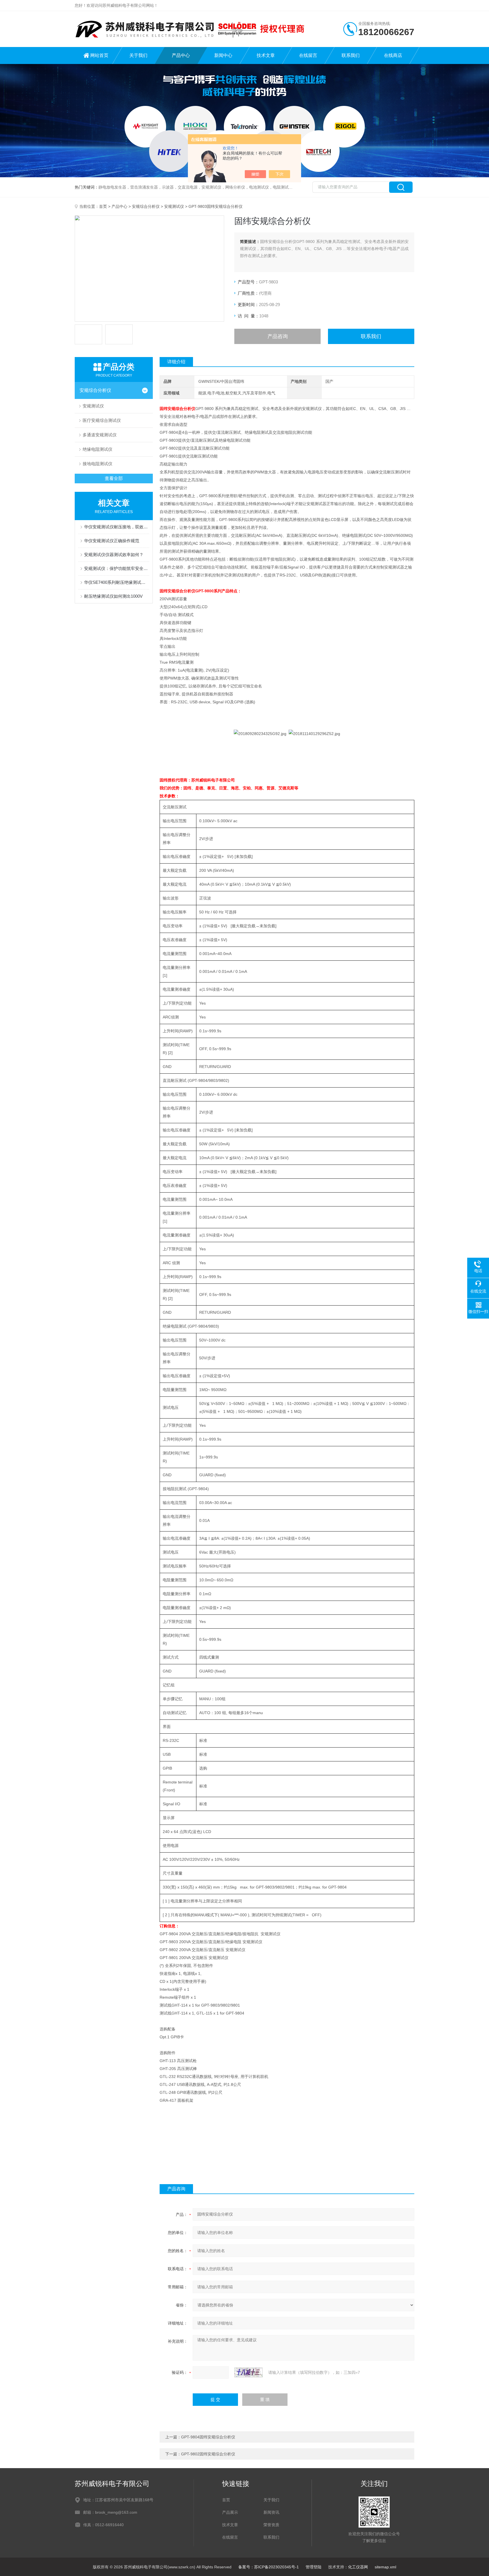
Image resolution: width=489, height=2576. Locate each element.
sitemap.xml (385, 2567)
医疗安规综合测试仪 (102, 420)
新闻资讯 (271, 2512)
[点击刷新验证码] (248, 2372)
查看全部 (114, 478)
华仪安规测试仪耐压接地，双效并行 (117, 527)
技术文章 (266, 55)
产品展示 (230, 2512)
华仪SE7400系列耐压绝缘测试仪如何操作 (117, 582)
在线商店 (393, 55)
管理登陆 (314, 2567)
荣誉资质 (271, 2525)
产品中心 (181, 55)
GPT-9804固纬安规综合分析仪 (208, 2437)
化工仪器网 (358, 2567)
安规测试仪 (174, 206)
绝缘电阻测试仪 (97, 449)
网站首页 (99, 55)
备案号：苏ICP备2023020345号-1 (269, 2567)
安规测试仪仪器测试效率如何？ (114, 555)
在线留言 (308, 55)
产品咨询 (278, 336)
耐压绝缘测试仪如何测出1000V (113, 596)
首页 (103, 206)
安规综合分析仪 (146, 206)
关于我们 (138, 55)
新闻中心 (223, 55)
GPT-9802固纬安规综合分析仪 (208, 2454)
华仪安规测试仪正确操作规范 (112, 541)
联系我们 (351, 55)
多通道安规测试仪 (100, 435)
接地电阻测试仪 (97, 464)
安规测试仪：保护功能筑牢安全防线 (117, 568)
